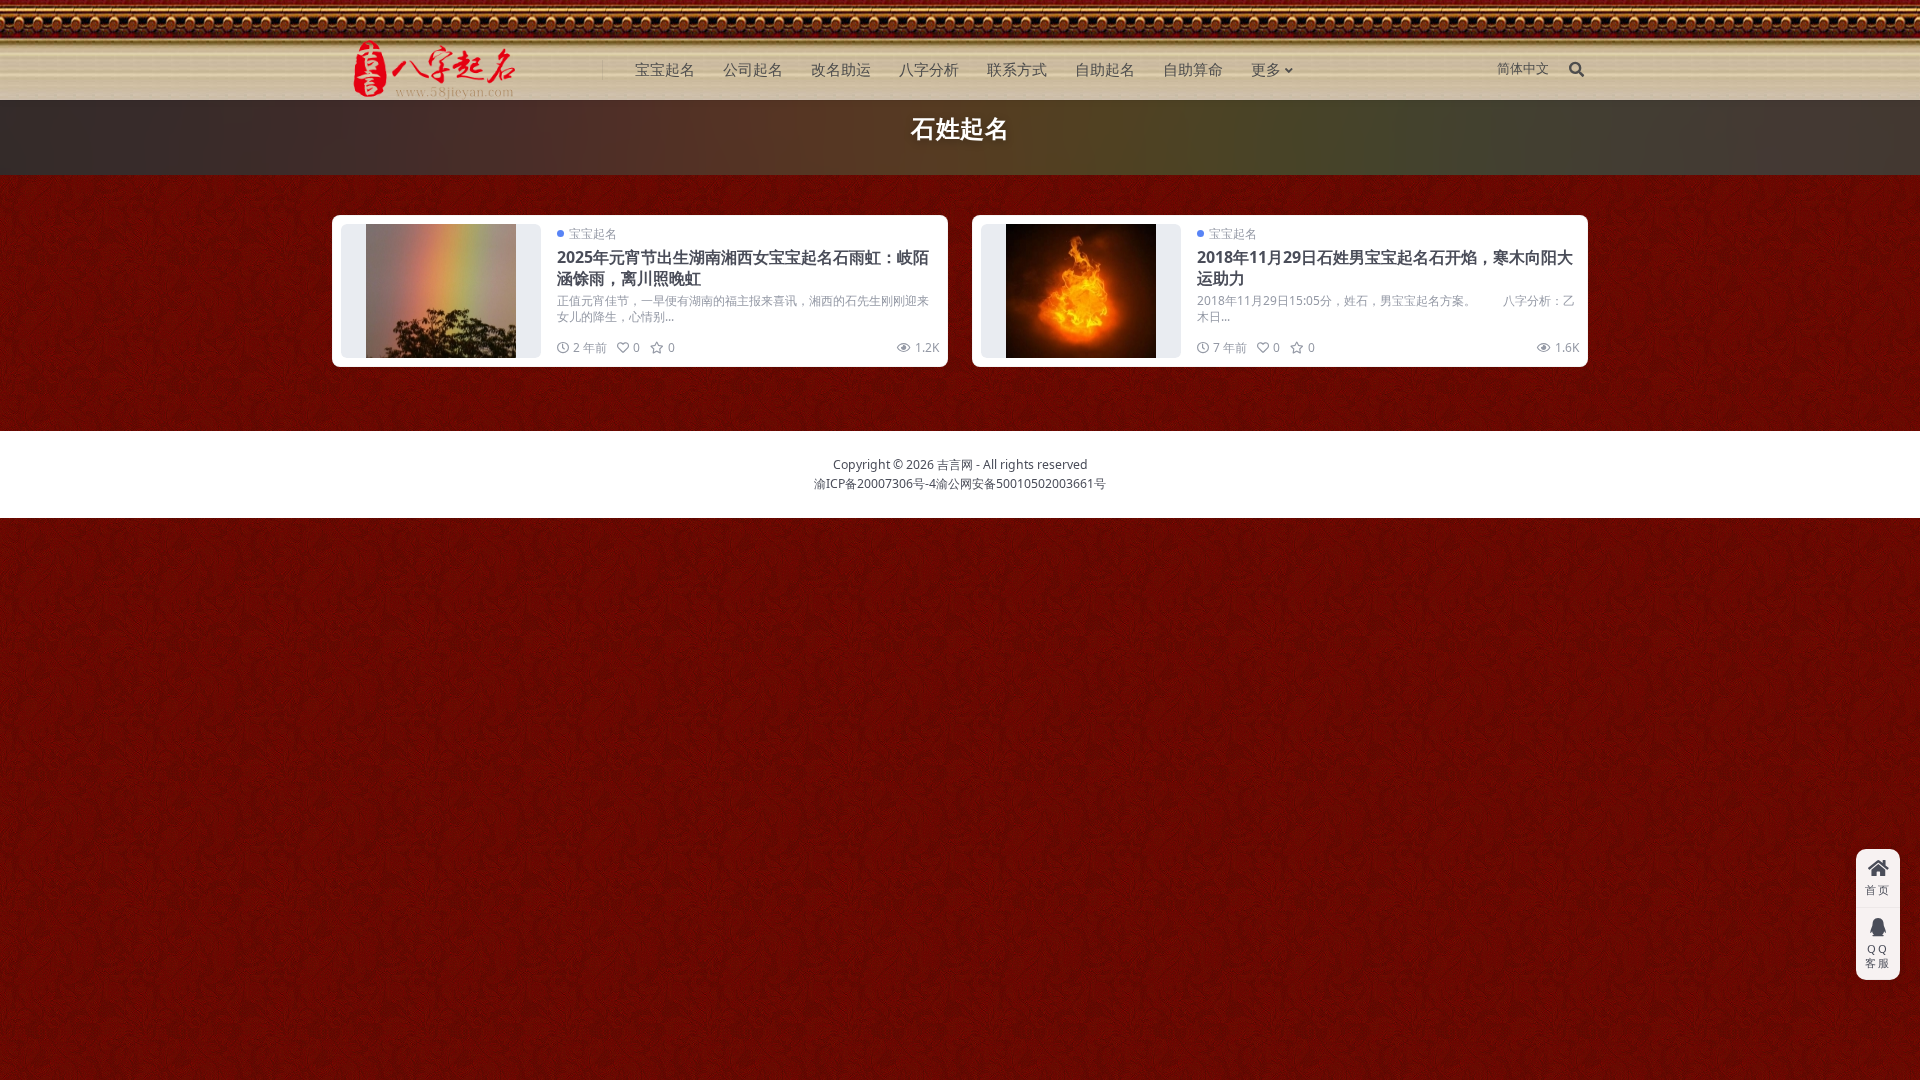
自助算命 (1193, 69)
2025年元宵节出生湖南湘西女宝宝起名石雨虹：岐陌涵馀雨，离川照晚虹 (743, 267)
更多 (1266, 69)
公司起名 (753, 69)
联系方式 (1017, 69)
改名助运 (841, 69)
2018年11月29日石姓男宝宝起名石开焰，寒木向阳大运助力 (1385, 267)
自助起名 (1105, 69)
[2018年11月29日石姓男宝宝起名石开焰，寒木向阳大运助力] (1081, 290)
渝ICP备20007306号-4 (875, 483)
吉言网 (955, 464)
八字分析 (929, 69)
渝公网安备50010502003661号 (1021, 483)
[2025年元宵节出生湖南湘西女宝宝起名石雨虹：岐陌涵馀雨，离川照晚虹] (441, 290)
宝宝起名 (665, 69)
